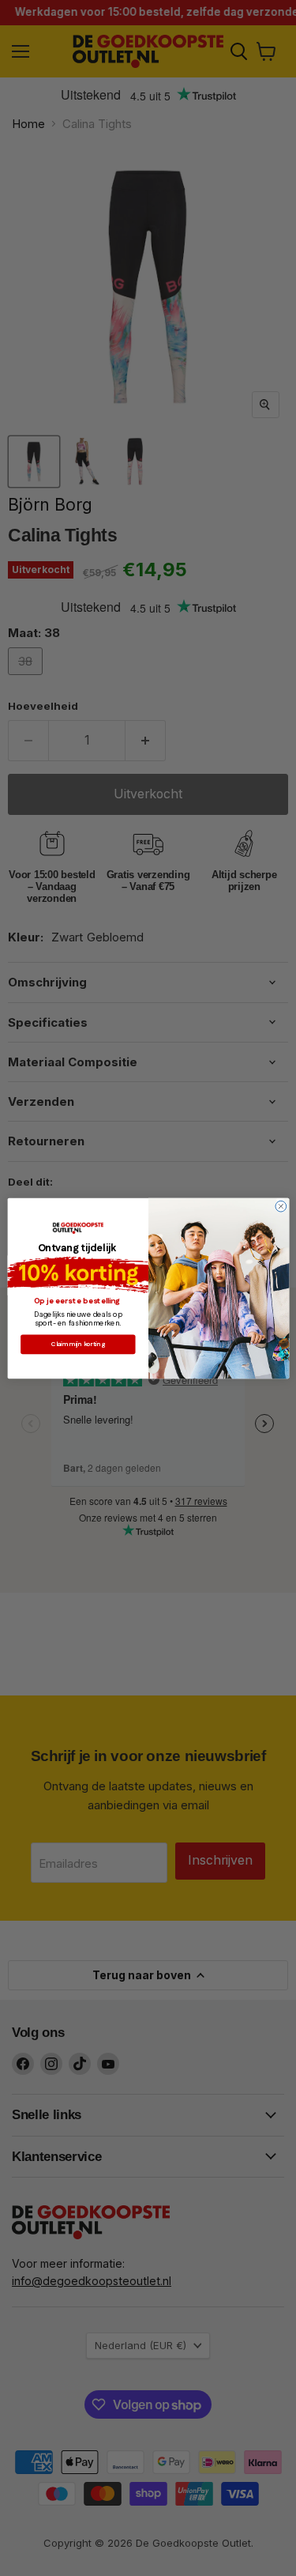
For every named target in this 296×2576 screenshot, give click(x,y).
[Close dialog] (280, 1206)
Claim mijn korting (77, 1344)
